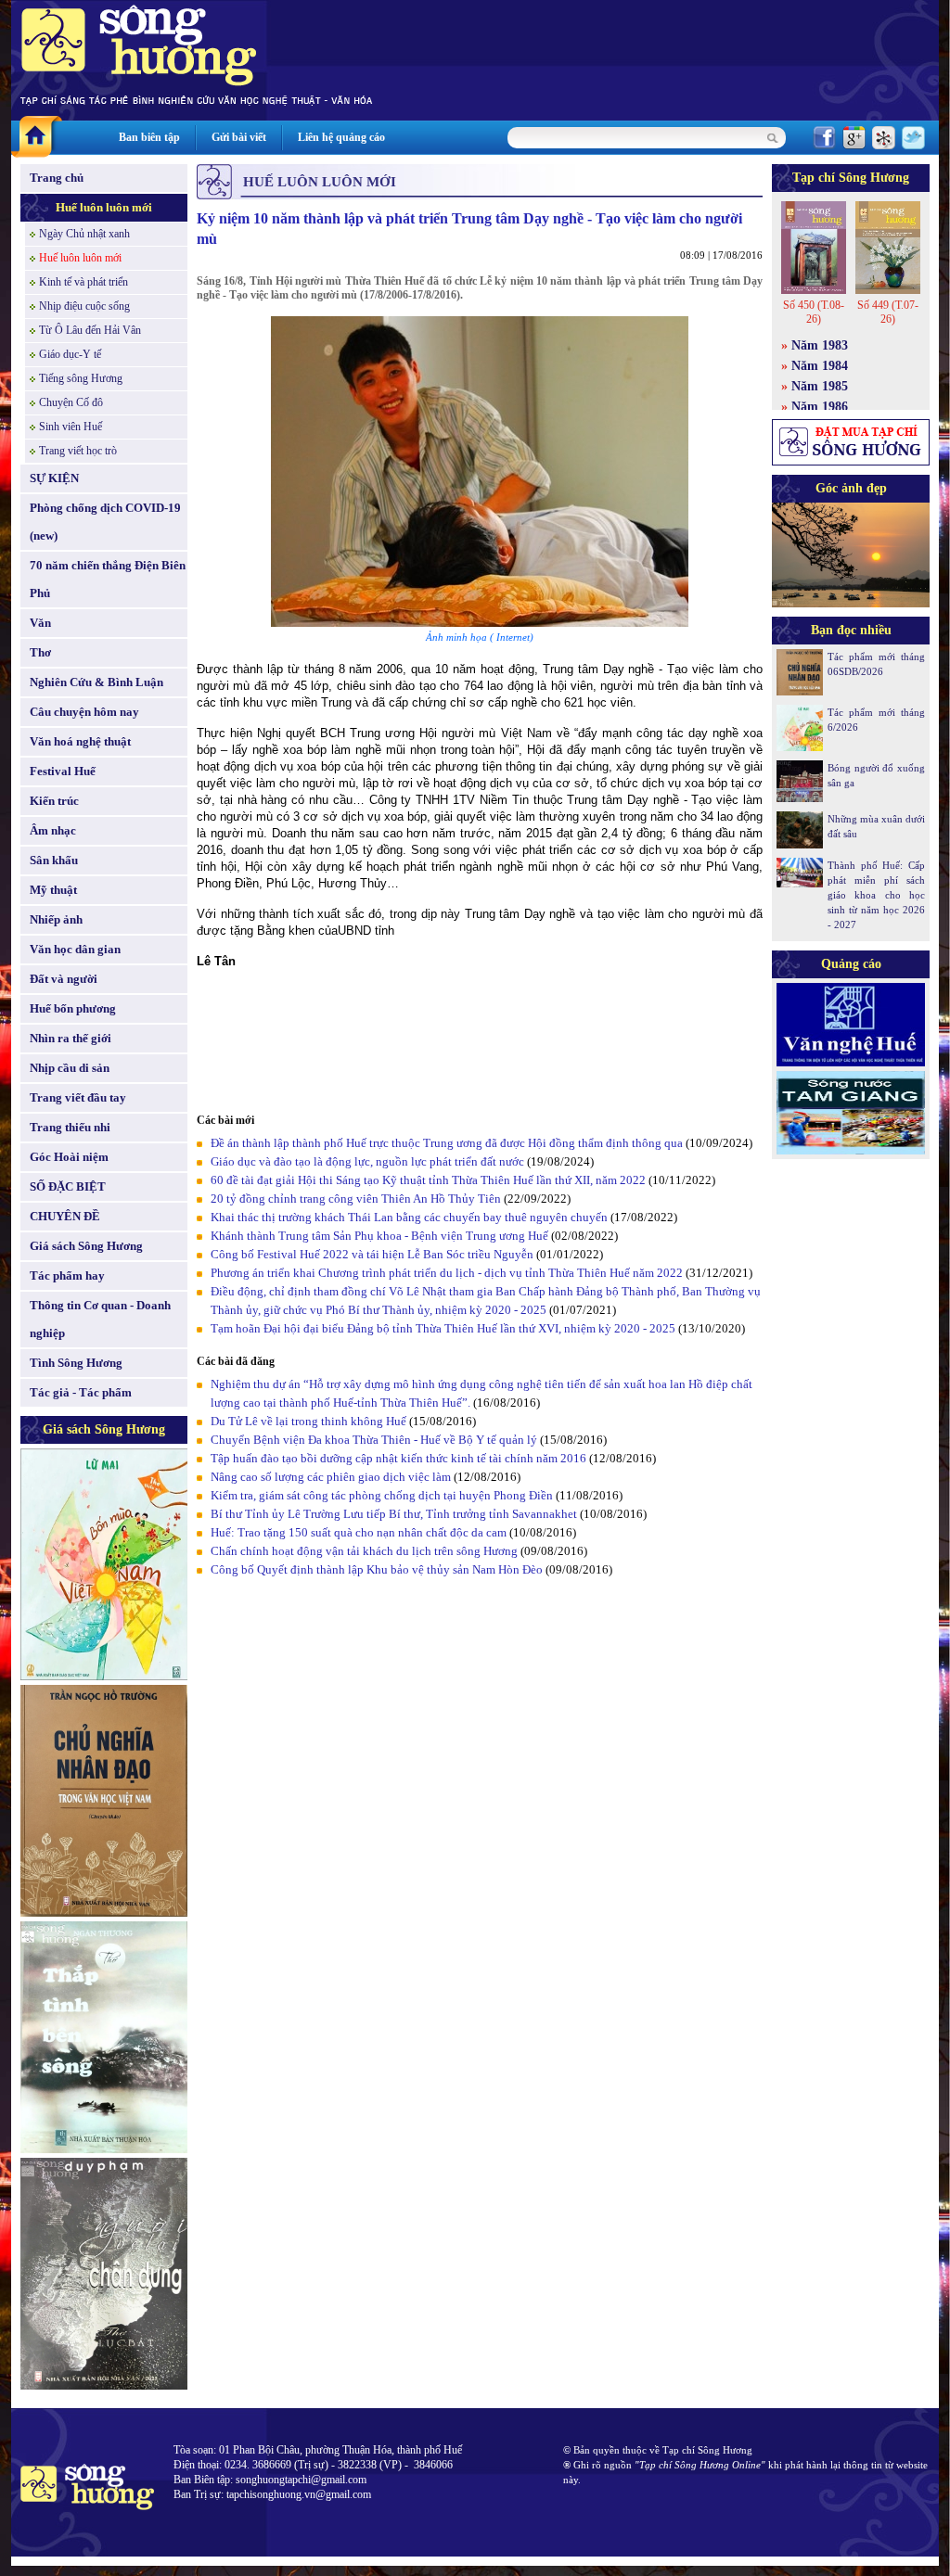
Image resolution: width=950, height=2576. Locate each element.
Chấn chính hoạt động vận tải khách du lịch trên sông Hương (364, 1551)
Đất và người (64, 979)
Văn (40, 623)
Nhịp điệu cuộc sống (84, 306)
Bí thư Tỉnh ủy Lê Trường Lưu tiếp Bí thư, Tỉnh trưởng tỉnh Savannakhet (394, 1514)
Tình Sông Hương (76, 1363)
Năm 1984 (820, 366)
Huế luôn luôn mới (104, 207)
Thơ (40, 652)
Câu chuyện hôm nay (84, 712)
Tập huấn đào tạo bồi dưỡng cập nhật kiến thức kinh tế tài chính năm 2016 (398, 1458)
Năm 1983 (820, 345)
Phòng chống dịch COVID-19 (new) (105, 522)
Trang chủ (57, 178)
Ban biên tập (149, 137)
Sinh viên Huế (71, 427)
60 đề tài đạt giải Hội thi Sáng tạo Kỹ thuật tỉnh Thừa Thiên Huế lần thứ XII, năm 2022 (430, 1180)
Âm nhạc (53, 830)
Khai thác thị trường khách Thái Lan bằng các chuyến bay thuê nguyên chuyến (409, 1217)
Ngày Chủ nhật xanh (84, 234)
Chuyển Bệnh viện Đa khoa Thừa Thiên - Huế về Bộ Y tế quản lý (374, 1440)
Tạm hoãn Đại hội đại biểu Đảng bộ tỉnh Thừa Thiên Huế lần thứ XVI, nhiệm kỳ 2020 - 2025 (443, 1328)
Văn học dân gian (75, 949)
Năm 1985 (820, 386)
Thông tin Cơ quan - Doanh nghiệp (100, 1319)
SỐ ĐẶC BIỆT (68, 1186)
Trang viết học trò (78, 451)
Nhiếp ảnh (56, 919)
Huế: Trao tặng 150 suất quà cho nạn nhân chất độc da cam (359, 1532)
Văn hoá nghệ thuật (80, 741)
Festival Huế (63, 771)
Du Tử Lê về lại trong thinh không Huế (308, 1421)
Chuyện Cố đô (71, 402)
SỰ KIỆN (54, 478)
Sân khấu (54, 860)
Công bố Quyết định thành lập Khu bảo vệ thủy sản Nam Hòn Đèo (377, 1569)
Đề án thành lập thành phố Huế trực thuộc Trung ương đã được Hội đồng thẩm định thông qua (447, 1143)
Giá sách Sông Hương (86, 1246)
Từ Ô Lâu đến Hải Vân (90, 330)
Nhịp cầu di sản (70, 1068)
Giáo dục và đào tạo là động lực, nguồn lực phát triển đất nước (367, 1161)
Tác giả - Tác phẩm (81, 1392)
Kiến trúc (54, 801)
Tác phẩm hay (67, 1275)
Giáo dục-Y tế (70, 354)
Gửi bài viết (239, 137)
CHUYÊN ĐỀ (65, 1216)
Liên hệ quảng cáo (341, 137)
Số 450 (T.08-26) (814, 312)
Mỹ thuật (53, 890)
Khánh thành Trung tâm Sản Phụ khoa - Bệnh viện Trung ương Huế (379, 1236)
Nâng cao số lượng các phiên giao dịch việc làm (331, 1477)
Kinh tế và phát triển (83, 282)
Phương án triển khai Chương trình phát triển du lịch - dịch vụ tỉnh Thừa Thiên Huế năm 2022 (447, 1273)
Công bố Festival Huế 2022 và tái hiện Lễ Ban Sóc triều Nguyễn (372, 1254)
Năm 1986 (820, 407)
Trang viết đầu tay (78, 1097)
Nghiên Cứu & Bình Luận (96, 682)
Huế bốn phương (73, 1008)
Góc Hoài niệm (69, 1157)
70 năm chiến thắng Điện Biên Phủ (108, 579)
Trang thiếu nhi (70, 1127)
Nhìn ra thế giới (71, 1038)
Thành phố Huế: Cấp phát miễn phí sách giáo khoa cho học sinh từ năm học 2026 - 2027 (876, 895)
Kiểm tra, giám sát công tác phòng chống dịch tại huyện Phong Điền (382, 1495)
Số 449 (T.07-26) (888, 312)
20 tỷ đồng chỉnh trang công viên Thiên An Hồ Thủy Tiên (356, 1199)
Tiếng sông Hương (81, 378)
